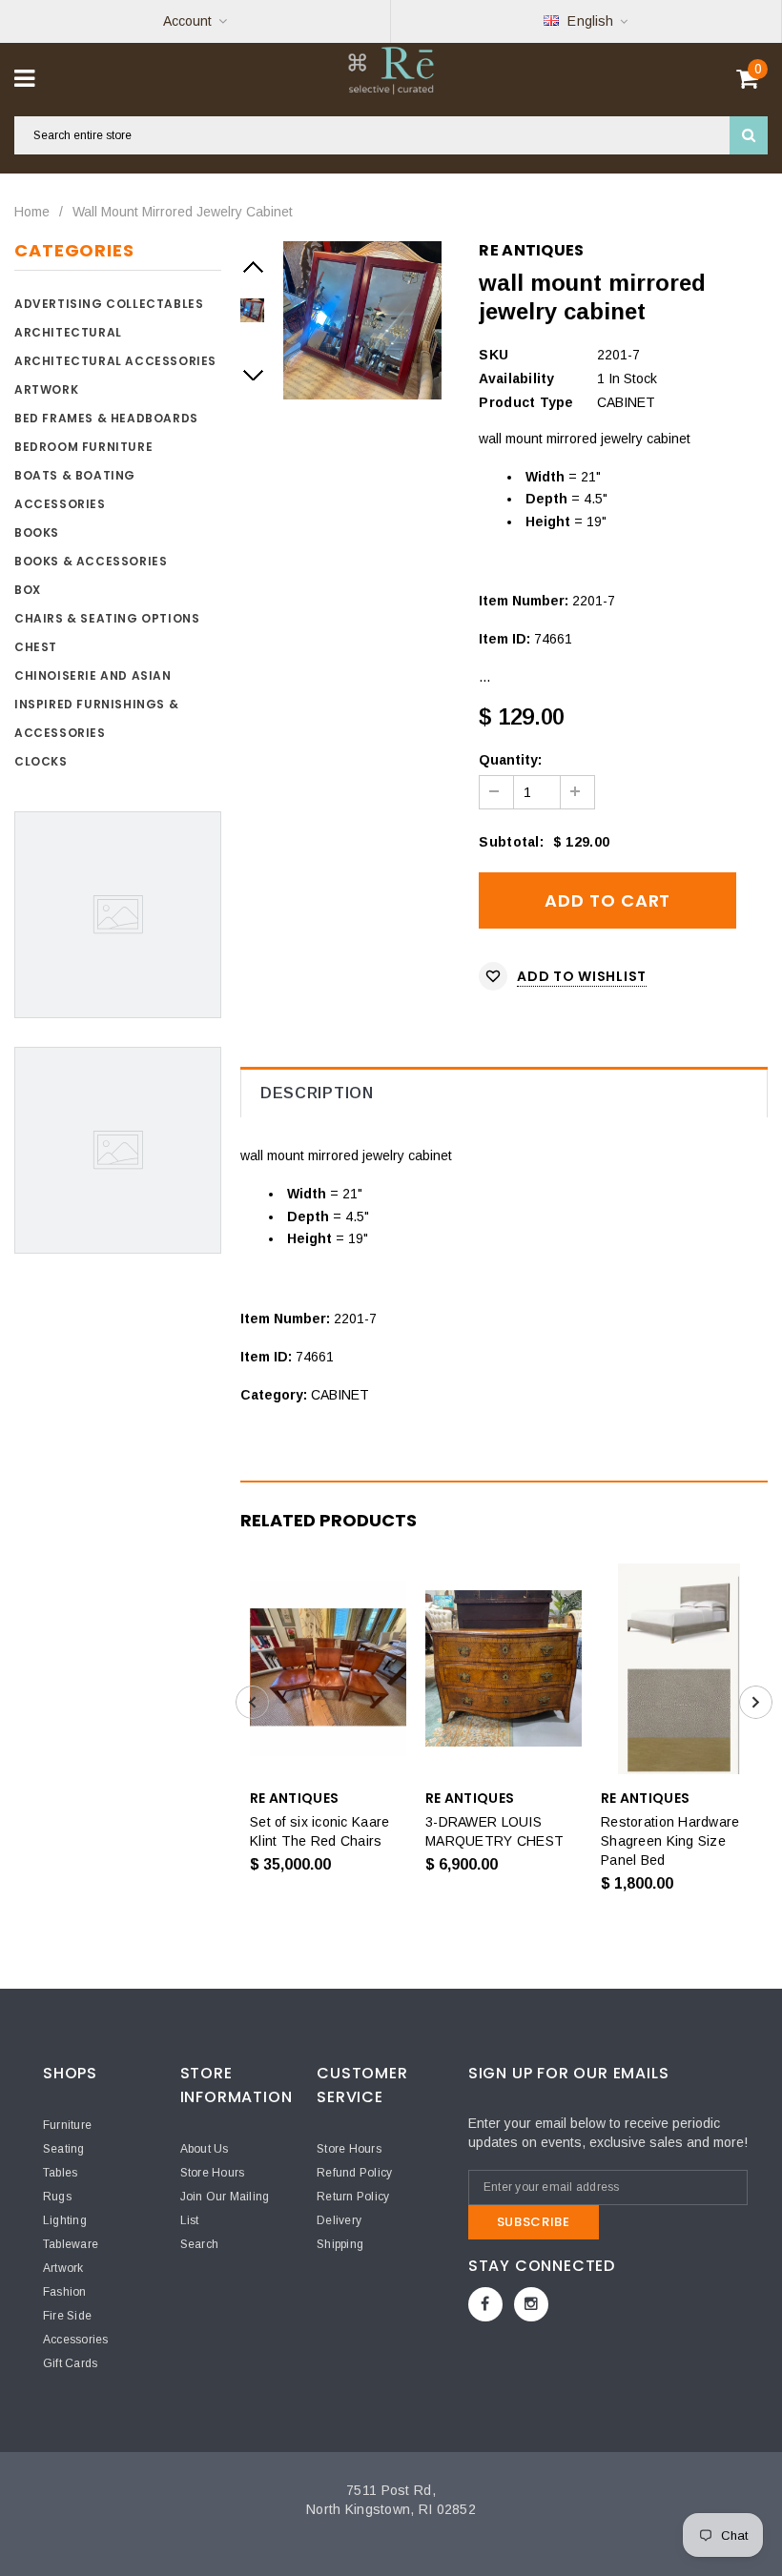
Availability (516, 378)
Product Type (526, 402)
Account (187, 21)
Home (32, 212)
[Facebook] (485, 2304)
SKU (494, 355)
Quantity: (510, 760)
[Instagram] (531, 2304)
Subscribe (534, 2222)
